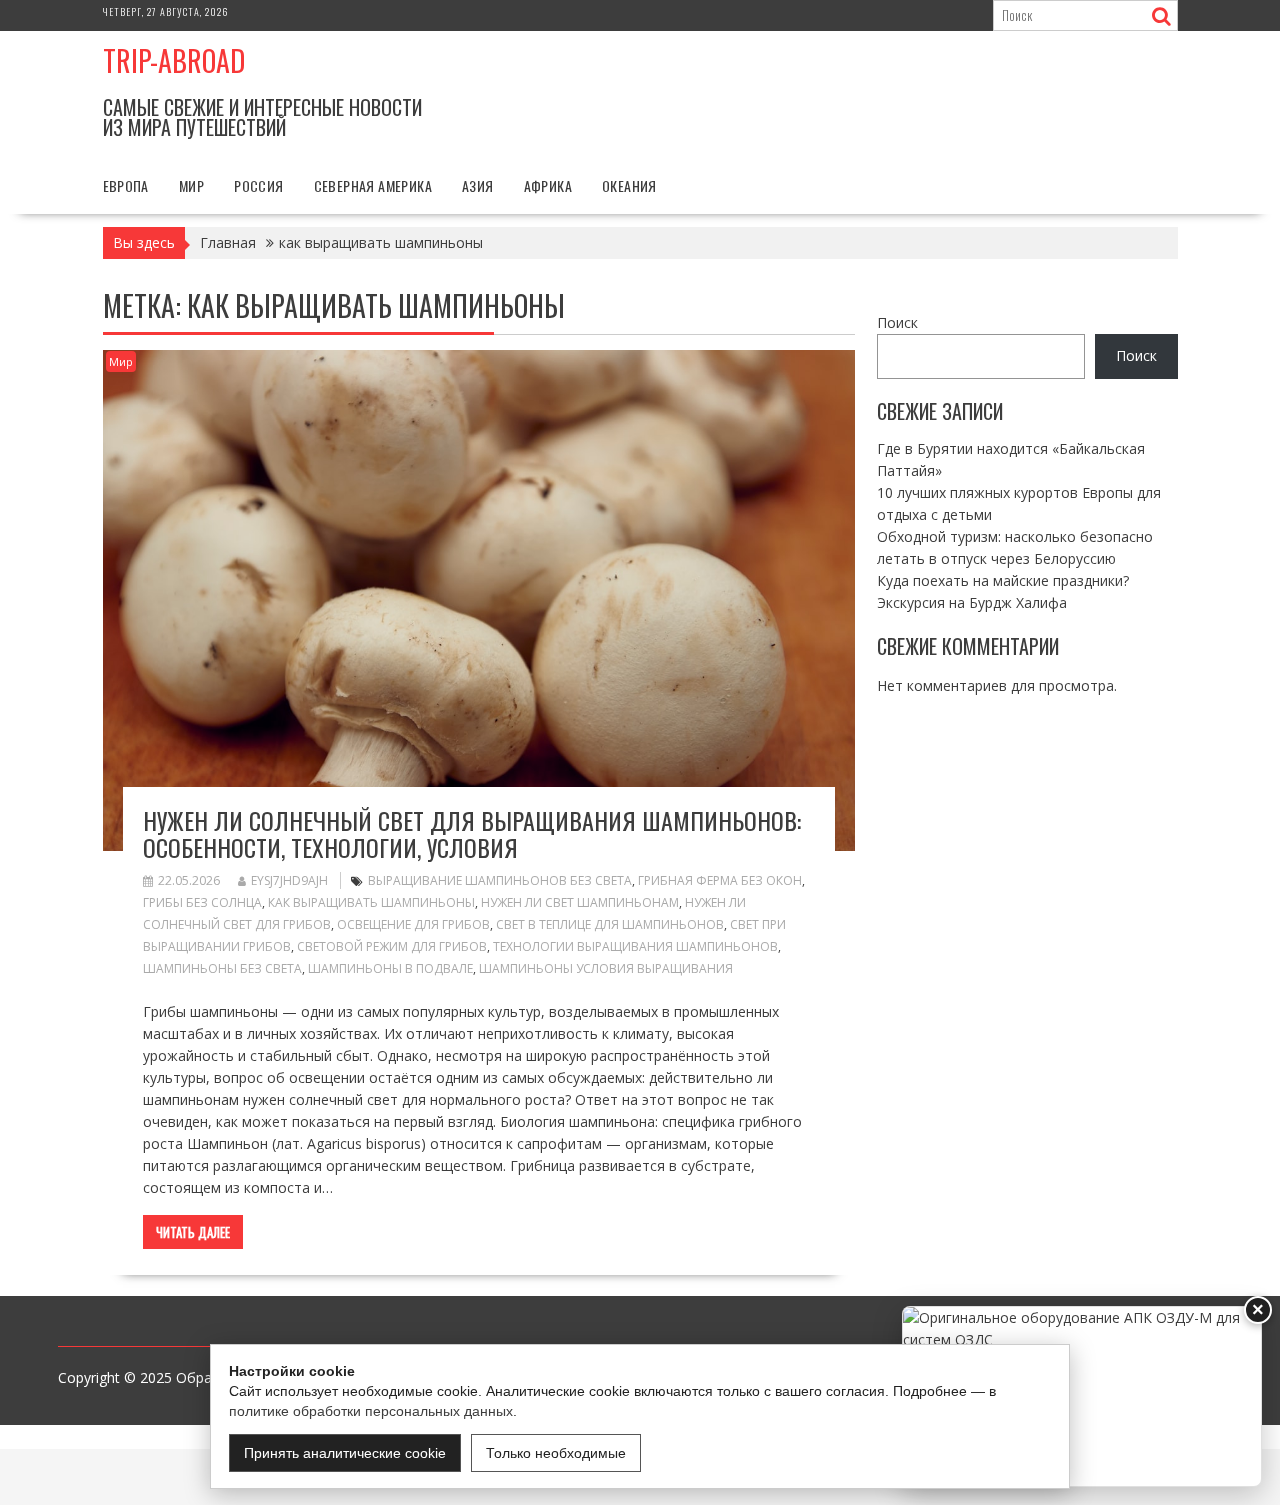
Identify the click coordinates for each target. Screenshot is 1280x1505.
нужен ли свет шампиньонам (580, 902)
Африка (548, 185)
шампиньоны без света (222, 968)
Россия (258, 185)
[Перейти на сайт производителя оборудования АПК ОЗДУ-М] (1082, 1396)
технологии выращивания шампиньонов (635, 946)
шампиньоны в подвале (390, 968)
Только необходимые (556, 1453)
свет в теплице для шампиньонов (610, 924)
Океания (629, 185)
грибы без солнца (202, 902)
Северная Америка (373, 185)
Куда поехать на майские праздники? (1003, 579)
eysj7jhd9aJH (289, 880)
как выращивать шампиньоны (371, 902)
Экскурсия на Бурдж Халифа (972, 601)
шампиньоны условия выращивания (606, 968)
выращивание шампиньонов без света (500, 880)
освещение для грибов (413, 924)
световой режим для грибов (392, 946)
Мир (191, 185)
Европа (126, 185)
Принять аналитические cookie (345, 1453)
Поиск (897, 322)
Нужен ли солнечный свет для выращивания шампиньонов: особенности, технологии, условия (472, 833)
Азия (478, 185)
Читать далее (193, 1232)
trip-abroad (174, 60)
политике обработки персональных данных (371, 1411)
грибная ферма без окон (720, 880)
